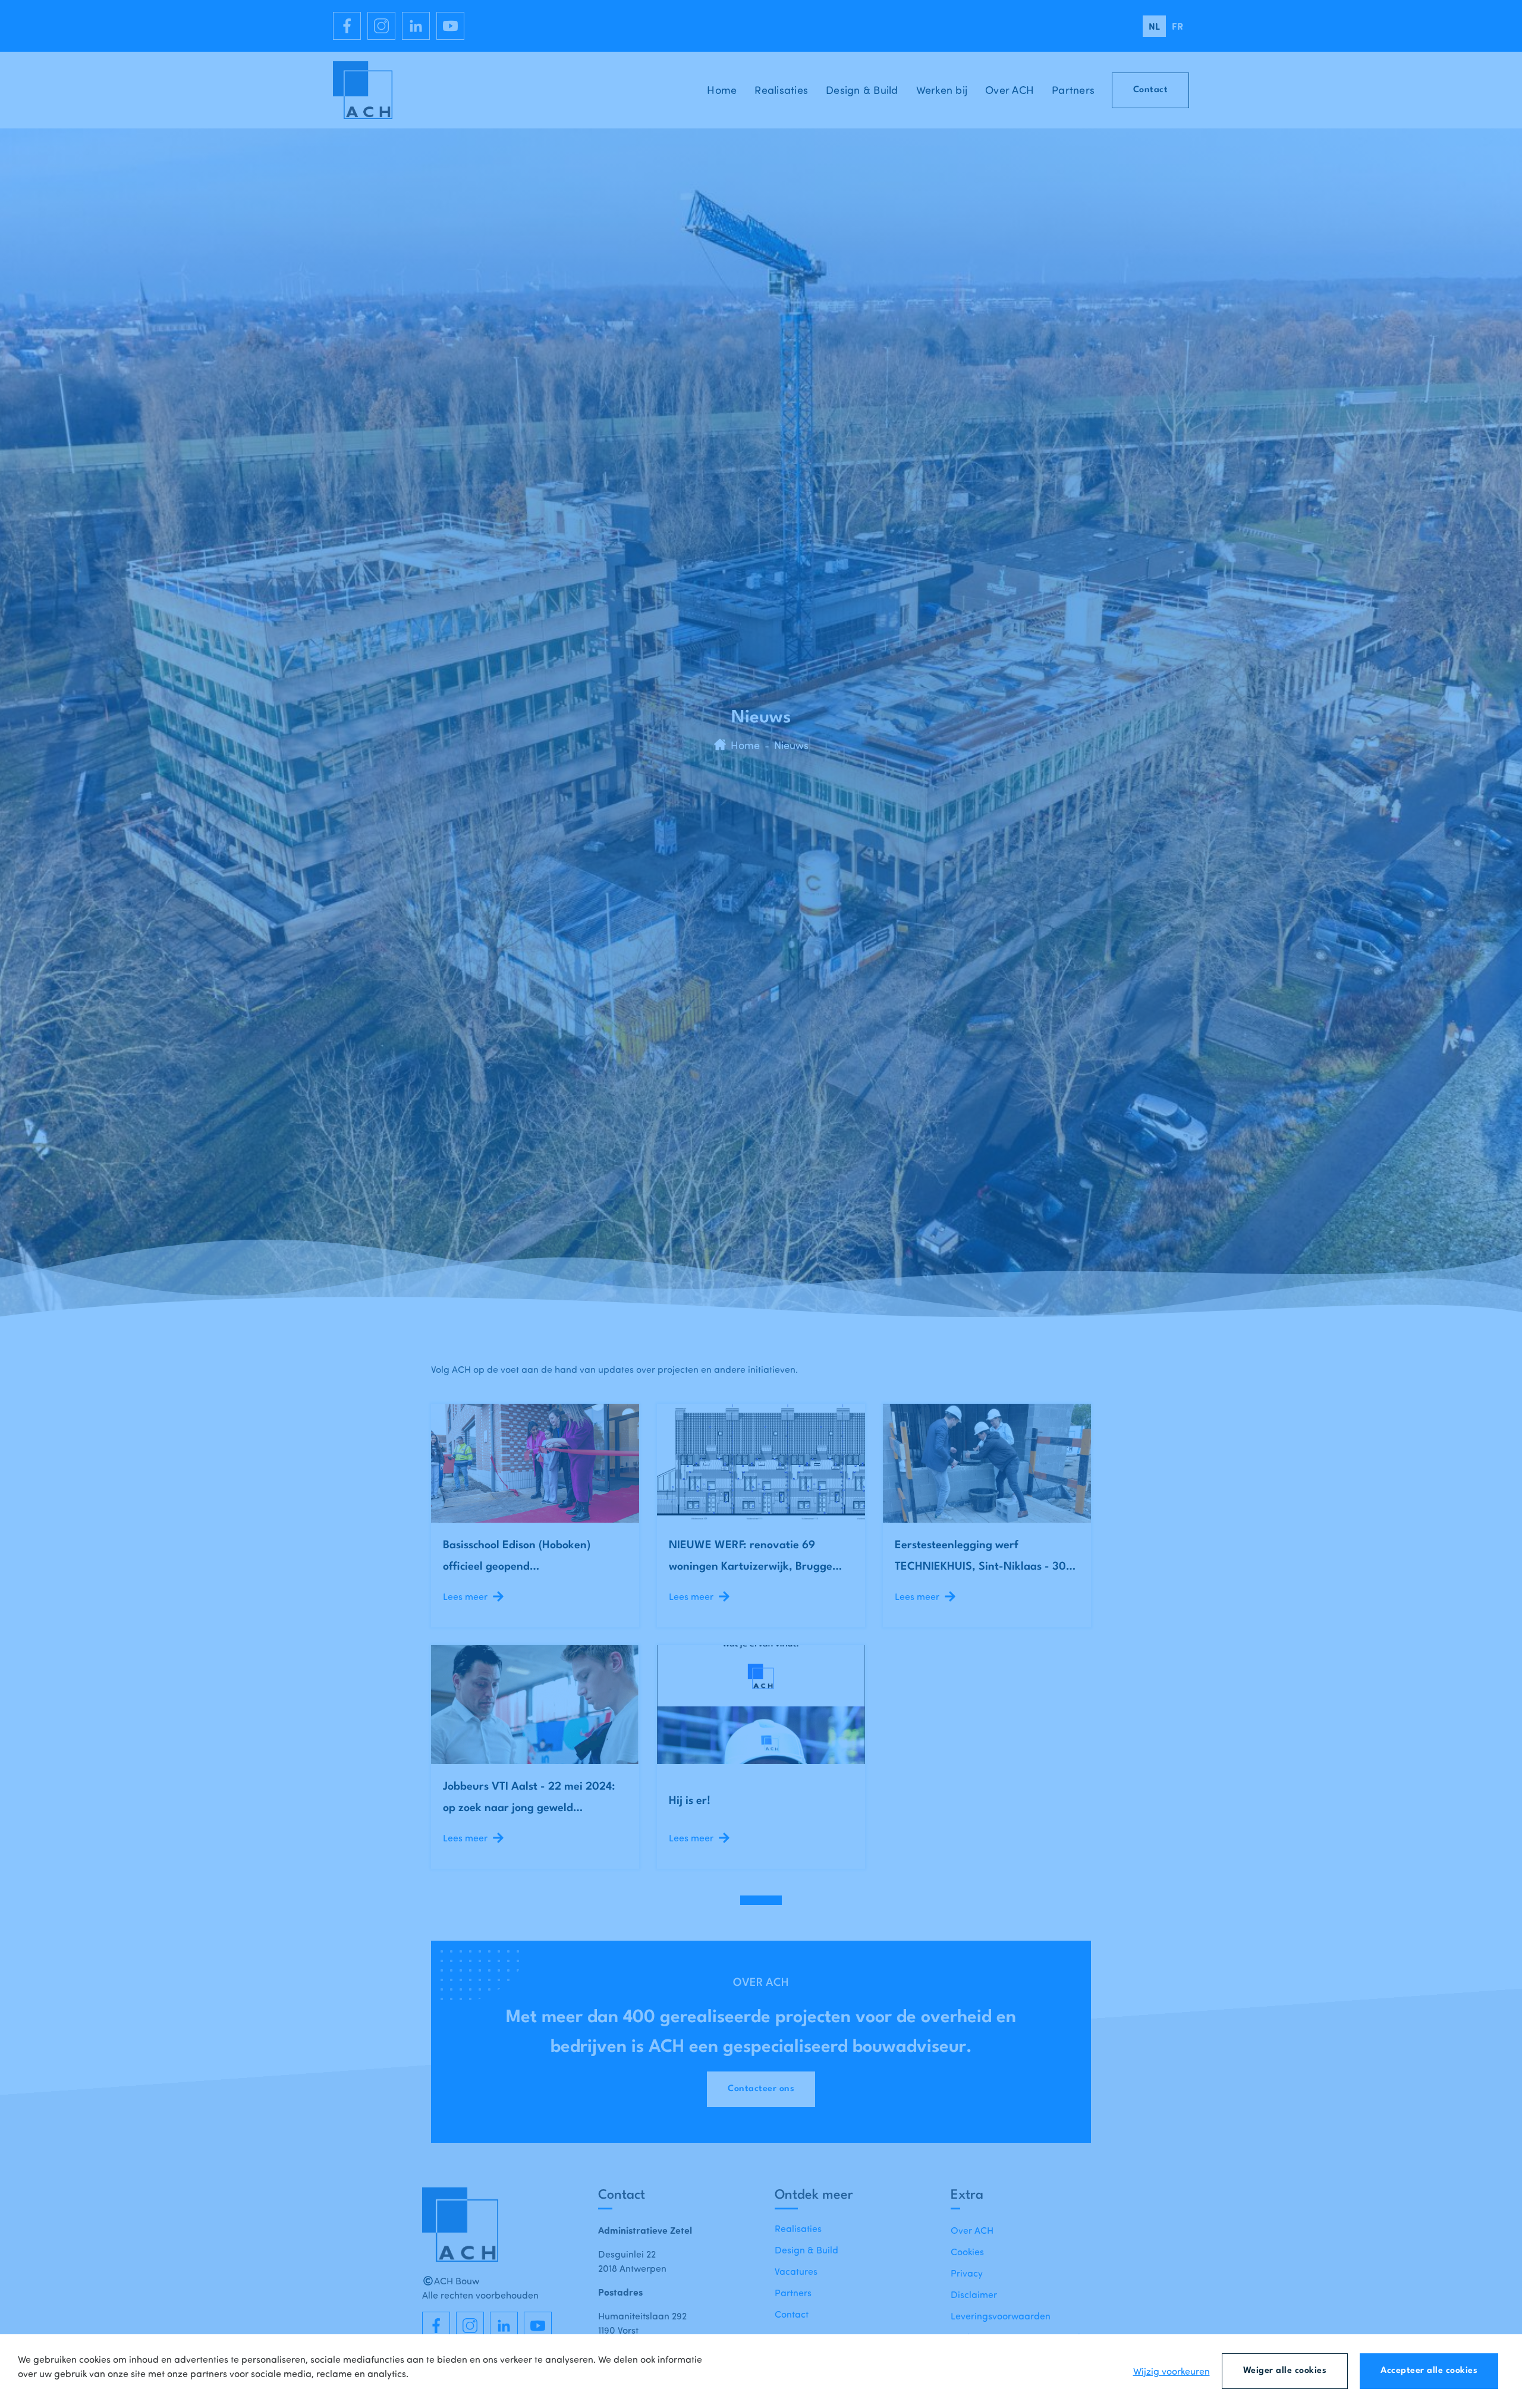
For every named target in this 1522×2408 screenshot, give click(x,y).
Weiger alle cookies (1285, 2371)
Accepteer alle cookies (1429, 2371)
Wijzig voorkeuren (1172, 2371)
